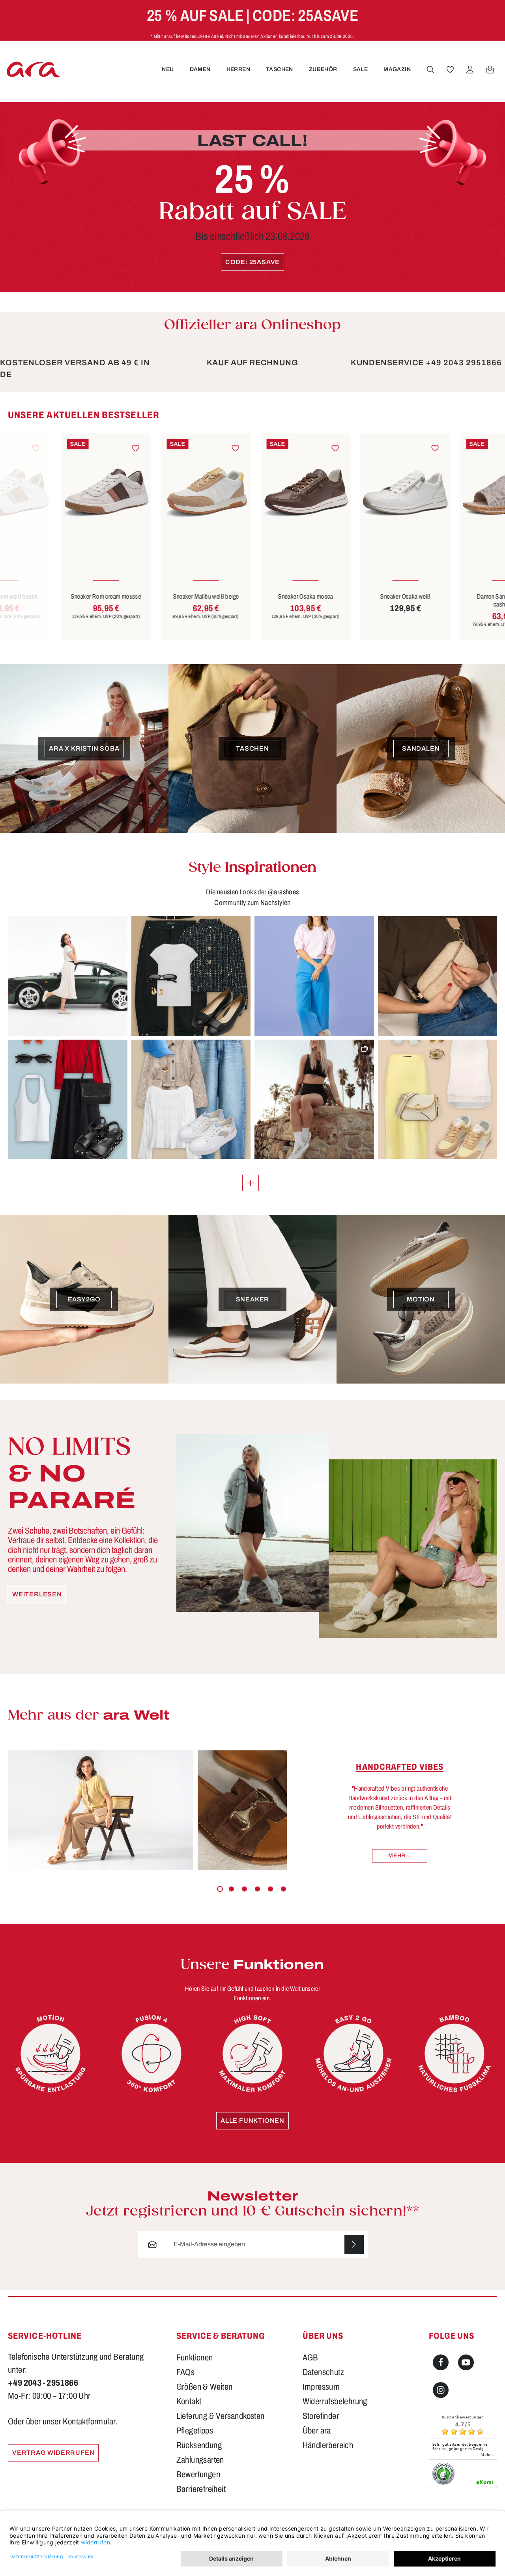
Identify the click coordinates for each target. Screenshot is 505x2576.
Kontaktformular (89, 2422)
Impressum (321, 2387)
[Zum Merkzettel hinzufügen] (83, 448)
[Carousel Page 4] (257, 1889)
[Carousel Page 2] (231, 1889)
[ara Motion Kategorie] (50, 2054)
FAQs (186, 2372)
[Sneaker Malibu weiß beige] (153, 493)
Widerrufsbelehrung (335, 2401)
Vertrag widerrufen (53, 2453)
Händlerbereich (328, 2445)
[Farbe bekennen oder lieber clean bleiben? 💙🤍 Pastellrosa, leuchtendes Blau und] (314, 976)
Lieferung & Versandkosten (221, 2416)
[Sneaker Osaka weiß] (352, 493)
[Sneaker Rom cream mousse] (53, 493)
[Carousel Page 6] (283, 1889)
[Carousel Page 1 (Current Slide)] (220, 1889)
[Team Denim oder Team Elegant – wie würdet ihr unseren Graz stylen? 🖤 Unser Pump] (191, 976)
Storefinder (321, 2416)
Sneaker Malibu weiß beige (153, 596)
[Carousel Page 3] (244, 1889)
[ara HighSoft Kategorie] (252, 2054)
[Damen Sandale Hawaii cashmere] (452, 493)
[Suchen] (430, 69)
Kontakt (189, 2401)
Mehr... (400, 1856)
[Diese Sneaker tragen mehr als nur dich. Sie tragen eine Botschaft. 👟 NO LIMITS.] (314, 1099)
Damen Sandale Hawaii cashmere (452, 600)
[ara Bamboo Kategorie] (454, 2054)
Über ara (317, 2431)
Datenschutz (323, 2372)
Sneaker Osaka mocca (252, 596)
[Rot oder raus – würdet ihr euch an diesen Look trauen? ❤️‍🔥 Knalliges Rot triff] (68, 1099)
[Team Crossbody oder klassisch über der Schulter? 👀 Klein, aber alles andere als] (438, 976)
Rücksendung (199, 2445)
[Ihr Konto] (470, 69)
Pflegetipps (195, 2431)
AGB (310, 2358)
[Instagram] (441, 2390)
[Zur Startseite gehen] (33, 69)
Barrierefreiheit (201, 2489)
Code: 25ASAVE (252, 262)
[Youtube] (466, 2362)
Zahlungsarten (200, 2460)
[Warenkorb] (490, 69)
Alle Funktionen (252, 2121)
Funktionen (195, 2358)
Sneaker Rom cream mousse (53, 596)
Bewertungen (198, 2475)
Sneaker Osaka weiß (352, 596)
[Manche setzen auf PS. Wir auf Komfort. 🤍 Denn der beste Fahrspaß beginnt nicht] (68, 976)
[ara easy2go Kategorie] (353, 2054)
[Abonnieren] (354, 2245)
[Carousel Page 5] (270, 1889)
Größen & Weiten (205, 2387)
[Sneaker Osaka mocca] (252, 493)
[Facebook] (441, 2362)
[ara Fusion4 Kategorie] (151, 2054)
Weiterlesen (37, 1594)
